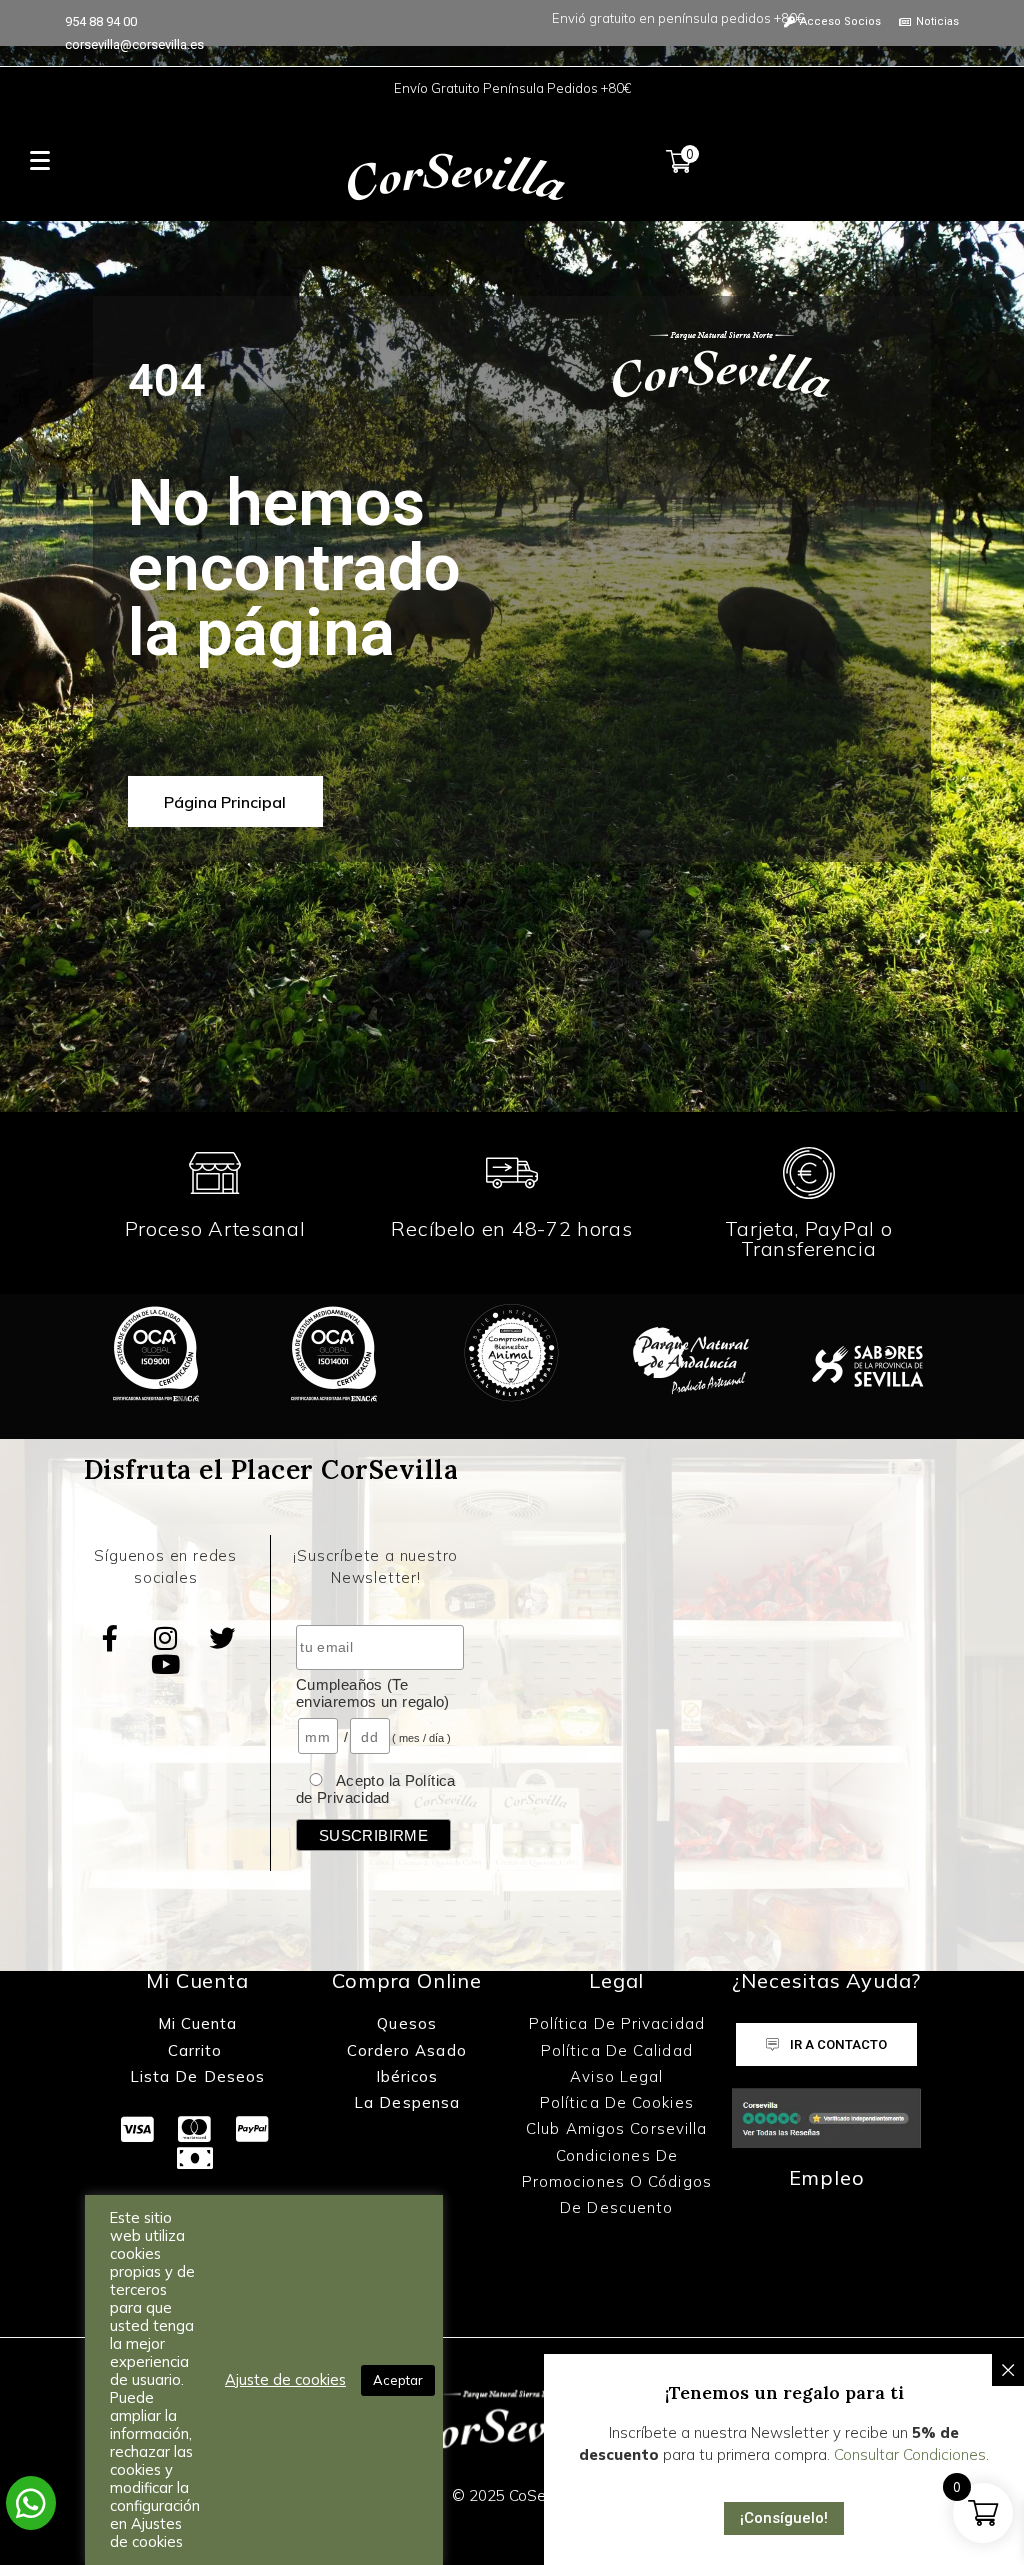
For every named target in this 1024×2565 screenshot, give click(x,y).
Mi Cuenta (198, 2023)
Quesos (407, 2023)
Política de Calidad (617, 2050)
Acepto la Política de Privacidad (376, 1789)
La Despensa (407, 2102)
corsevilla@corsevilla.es (134, 44)
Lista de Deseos (198, 2076)
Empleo (827, 2177)
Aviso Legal (616, 2076)
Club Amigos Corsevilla (616, 2128)
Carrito (198, 2050)
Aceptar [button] (398, 2380)
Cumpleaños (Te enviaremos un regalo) (373, 1693)
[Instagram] (166, 1638)
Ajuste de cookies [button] (285, 2380)
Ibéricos (407, 2076)
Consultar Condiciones (910, 2454)
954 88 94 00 (101, 21)
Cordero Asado (406, 2050)
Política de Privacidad (617, 2023)
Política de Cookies (617, 2102)
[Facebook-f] (110, 1638)
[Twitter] (222, 1638)
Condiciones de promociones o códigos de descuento (617, 2182)
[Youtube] (166, 1664)
